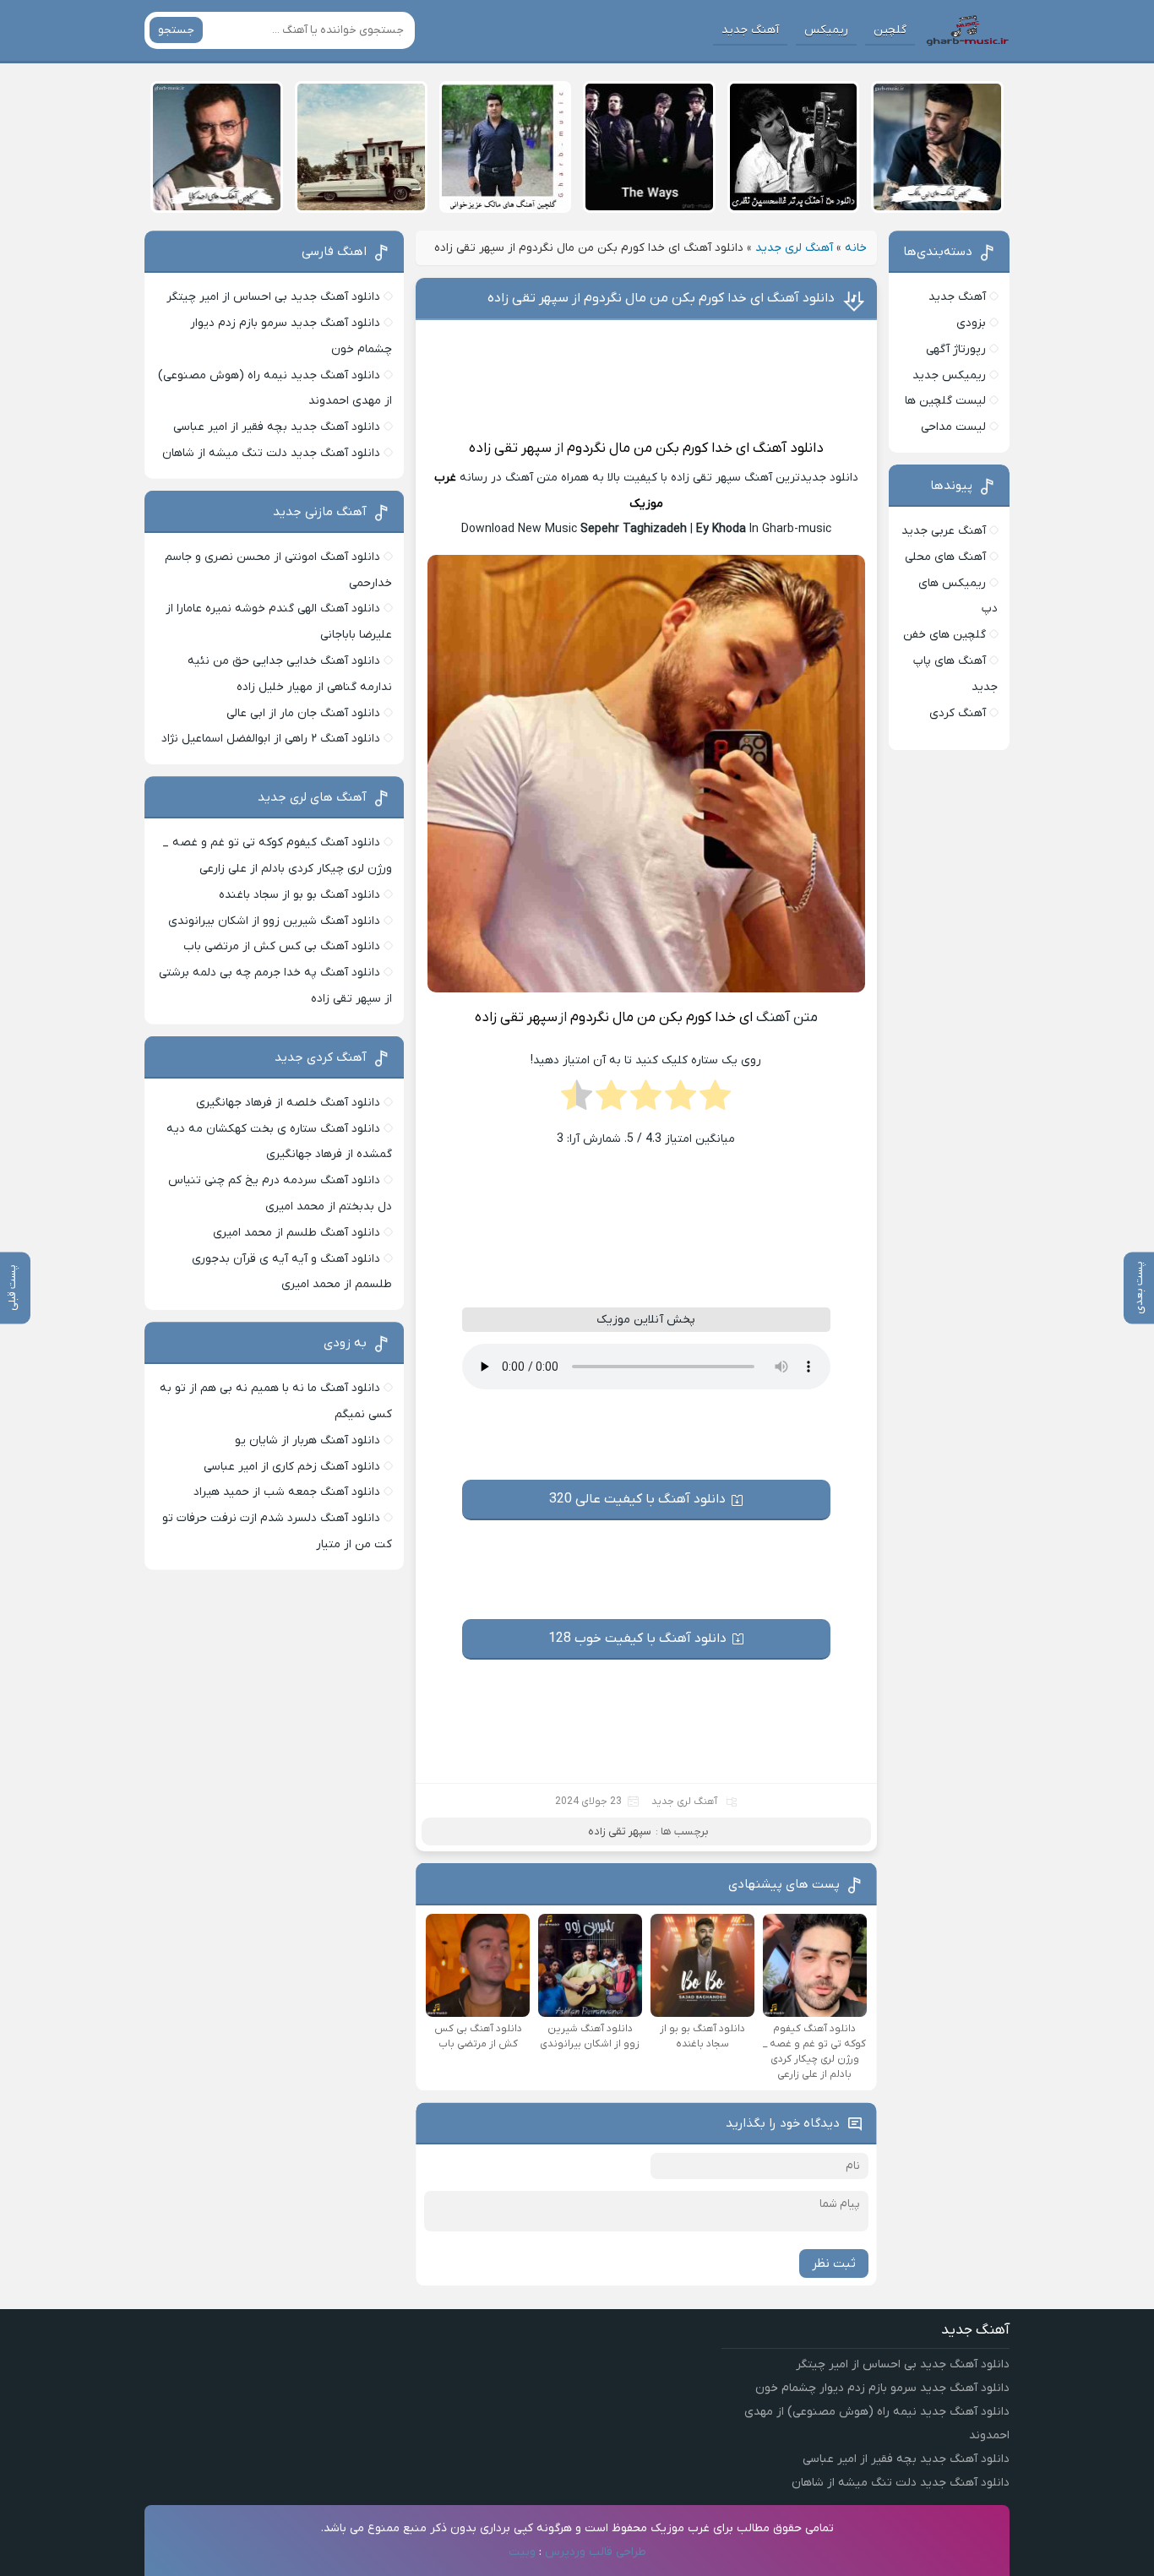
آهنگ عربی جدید (944, 531)
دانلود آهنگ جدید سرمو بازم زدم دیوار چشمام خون (882, 2388)
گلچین (890, 30)
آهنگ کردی (958, 713)
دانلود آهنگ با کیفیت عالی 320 (637, 1499)
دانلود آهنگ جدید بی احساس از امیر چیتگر (273, 297)
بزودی (971, 323)
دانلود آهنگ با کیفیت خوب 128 (637, 1639)
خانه (856, 248)
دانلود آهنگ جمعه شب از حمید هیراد (287, 1492)
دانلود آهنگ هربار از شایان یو (308, 1440)
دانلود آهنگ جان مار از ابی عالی (303, 713)
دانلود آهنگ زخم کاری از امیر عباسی (292, 1467)
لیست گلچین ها (945, 401)
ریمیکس (826, 30)
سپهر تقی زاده (510, 448)
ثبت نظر (834, 2264)
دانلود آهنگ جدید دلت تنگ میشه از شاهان (271, 453)
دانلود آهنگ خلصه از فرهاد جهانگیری (288, 1103)
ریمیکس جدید (949, 375)
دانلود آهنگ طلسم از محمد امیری (297, 1233)
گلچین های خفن (944, 635)
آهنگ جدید (750, 30)
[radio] (715, 1101)
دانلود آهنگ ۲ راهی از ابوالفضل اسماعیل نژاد (271, 739)
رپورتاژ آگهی (956, 349)
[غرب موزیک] (967, 30)
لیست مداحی (953, 427)
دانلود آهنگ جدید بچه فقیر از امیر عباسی (277, 427)
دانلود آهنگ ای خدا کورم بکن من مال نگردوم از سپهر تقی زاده (661, 298)
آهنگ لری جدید (794, 248)
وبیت (522, 2552)
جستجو (176, 30)
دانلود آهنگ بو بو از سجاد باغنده (299, 895)
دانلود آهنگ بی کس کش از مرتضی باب (282, 946)
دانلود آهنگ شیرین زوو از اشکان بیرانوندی (274, 921)
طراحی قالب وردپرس (596, 2552)
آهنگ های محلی (945, 557)
